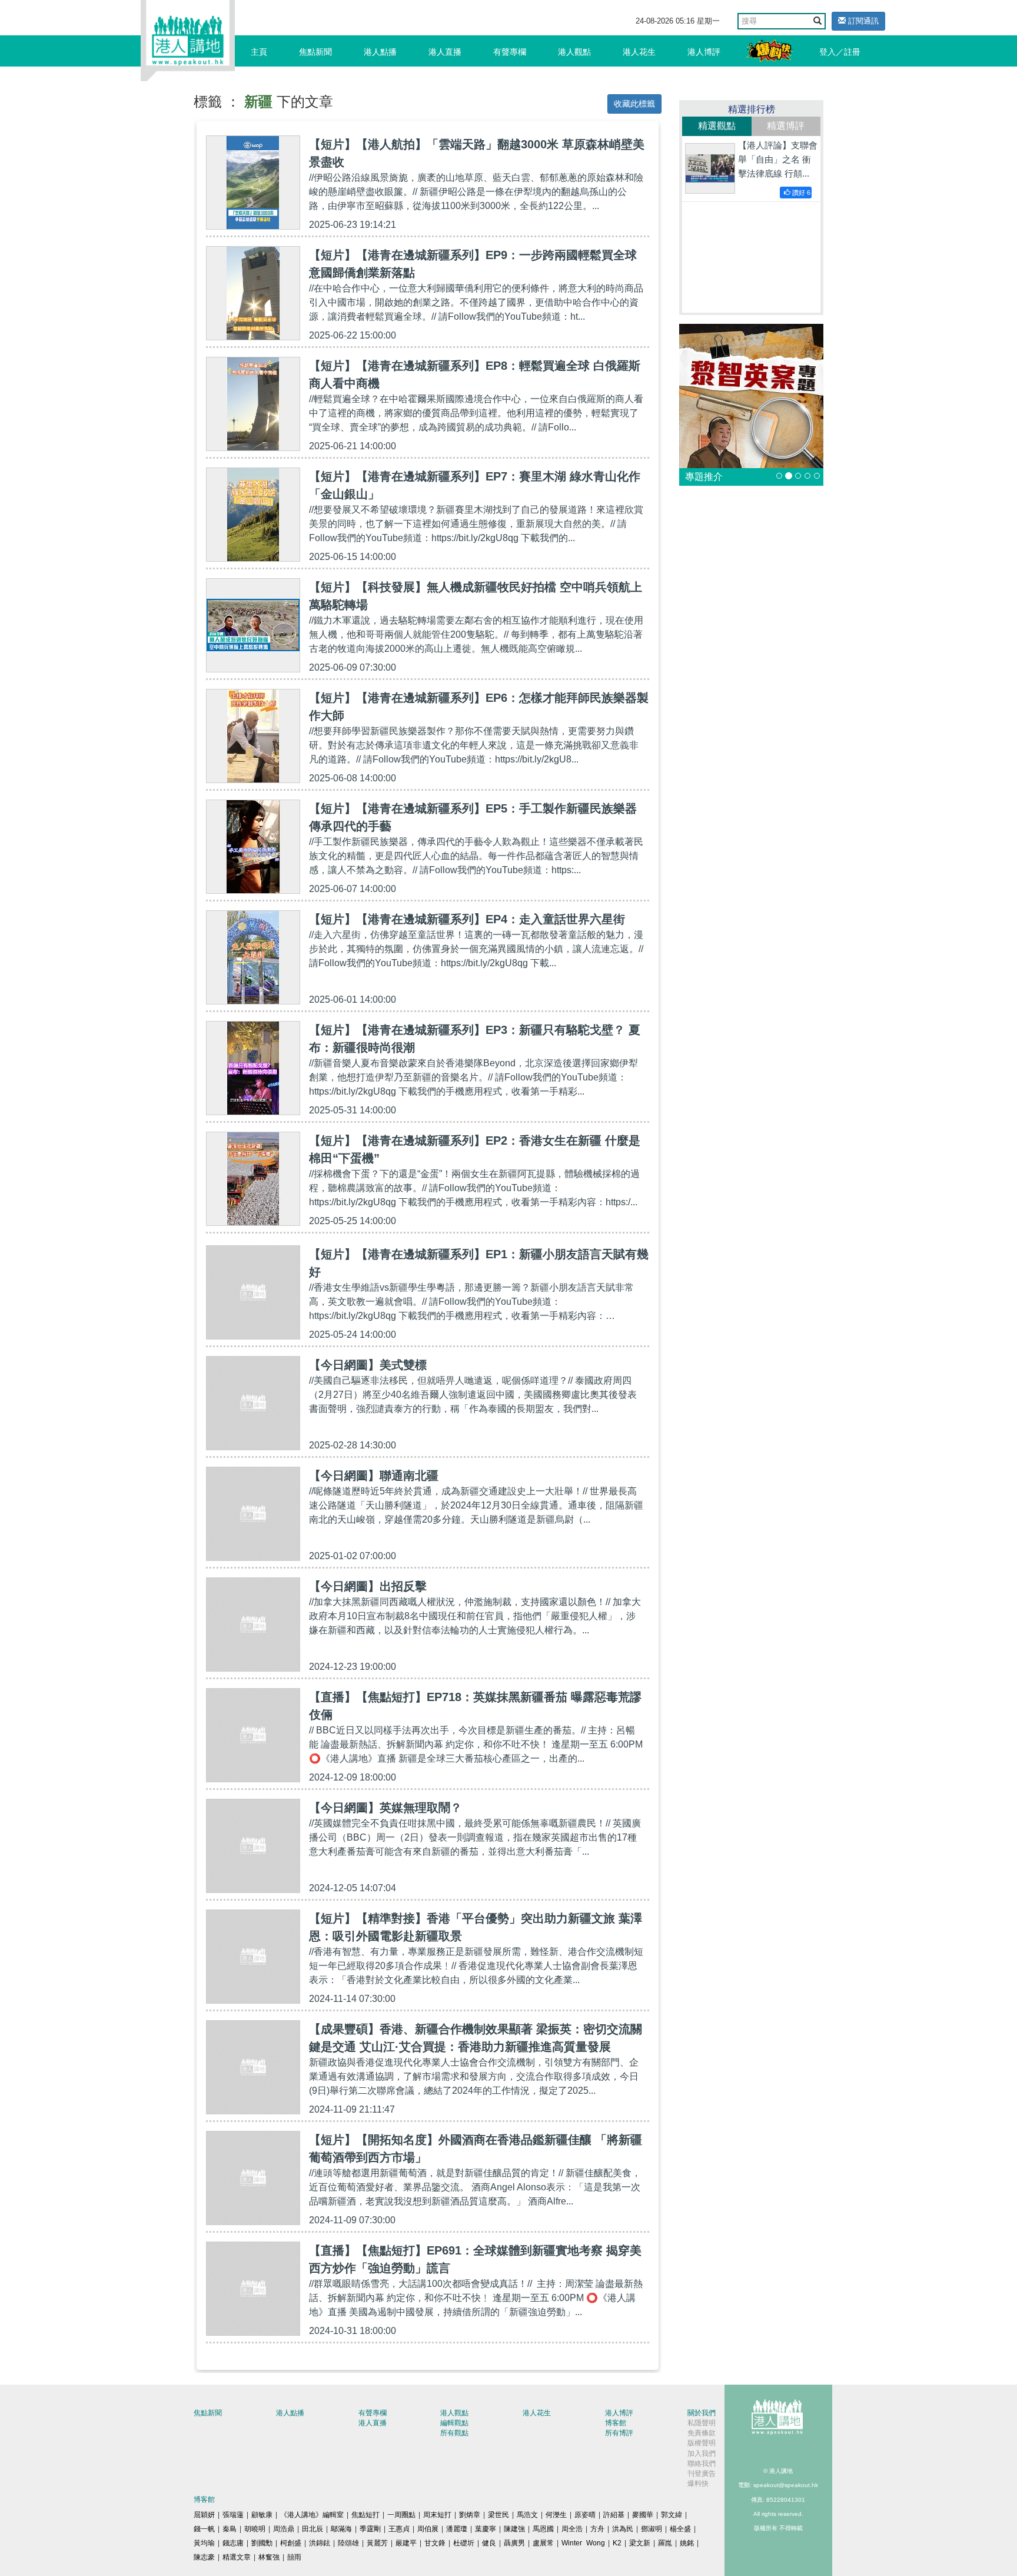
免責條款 (702, 2433)
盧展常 (543, 2543)
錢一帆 (204, 2529)
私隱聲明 (702, 2423)
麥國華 (643, 2515)
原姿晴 (585, 2515)
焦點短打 (365, 2515)
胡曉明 (255, 2529)
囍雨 (294, 2557)
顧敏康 (262, 2515)
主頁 (259, 52)
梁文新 (640, 2543)
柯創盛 (291, 2543)
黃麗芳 (377, 2543)
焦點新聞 (315, 52)
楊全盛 (680, 2529)
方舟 (597, 2529)
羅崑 (665, 2543)
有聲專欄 (510, 52)
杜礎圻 (464, 2543)
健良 (489, 2543)
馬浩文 (527, 2515)
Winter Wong (583, 2543)
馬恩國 (543, 2529)
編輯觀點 (454, 2423)
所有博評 (619, 2433)
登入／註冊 (840, 52)
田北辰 (313, 2529)
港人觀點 (574, 52)
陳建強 (514, 2529)
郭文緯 (672, 2515)
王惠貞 (399, 2529)
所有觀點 (454, 2433)
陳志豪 (204, 2557)
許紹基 (614, 2515)
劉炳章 (470, 2515)
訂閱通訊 (862, 21)
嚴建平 (406, 2543)
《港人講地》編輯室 (312, 2515)
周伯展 (428, 2529)
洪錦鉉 (320, 2543)
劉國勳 (262, 2543)
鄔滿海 (341, 2529)
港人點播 (380, 52)
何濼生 (556, 2515)
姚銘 (687, 2543)
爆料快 (698, 2484)
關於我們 (702, 2413)
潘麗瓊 (457, 2529)
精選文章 (237, 2557)
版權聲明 (702, 2443)
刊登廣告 (702, 2474)
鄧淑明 (652, 2529)
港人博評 (704, 52)
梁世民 (498, 2515)
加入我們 (702, 2454)
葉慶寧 (486, 2529)
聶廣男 (514, 2543)
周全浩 (572, 2529)
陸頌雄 (348, 2543)
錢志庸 (233, 2543)
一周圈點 (401, 2515)
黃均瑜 (204, 2543)
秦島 (230, 2529)
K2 (617, 2543)
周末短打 (437, 2515)
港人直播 (445, 52)
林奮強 (269, 2557)
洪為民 (623, 2529)
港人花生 (639, 52)
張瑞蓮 (233, 2515)
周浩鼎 (284, 2529)
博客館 (616, 2423)
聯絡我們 (702, 2464)
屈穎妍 (204, 2515)
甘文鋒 (435, 2543)
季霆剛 (370, 2529)
